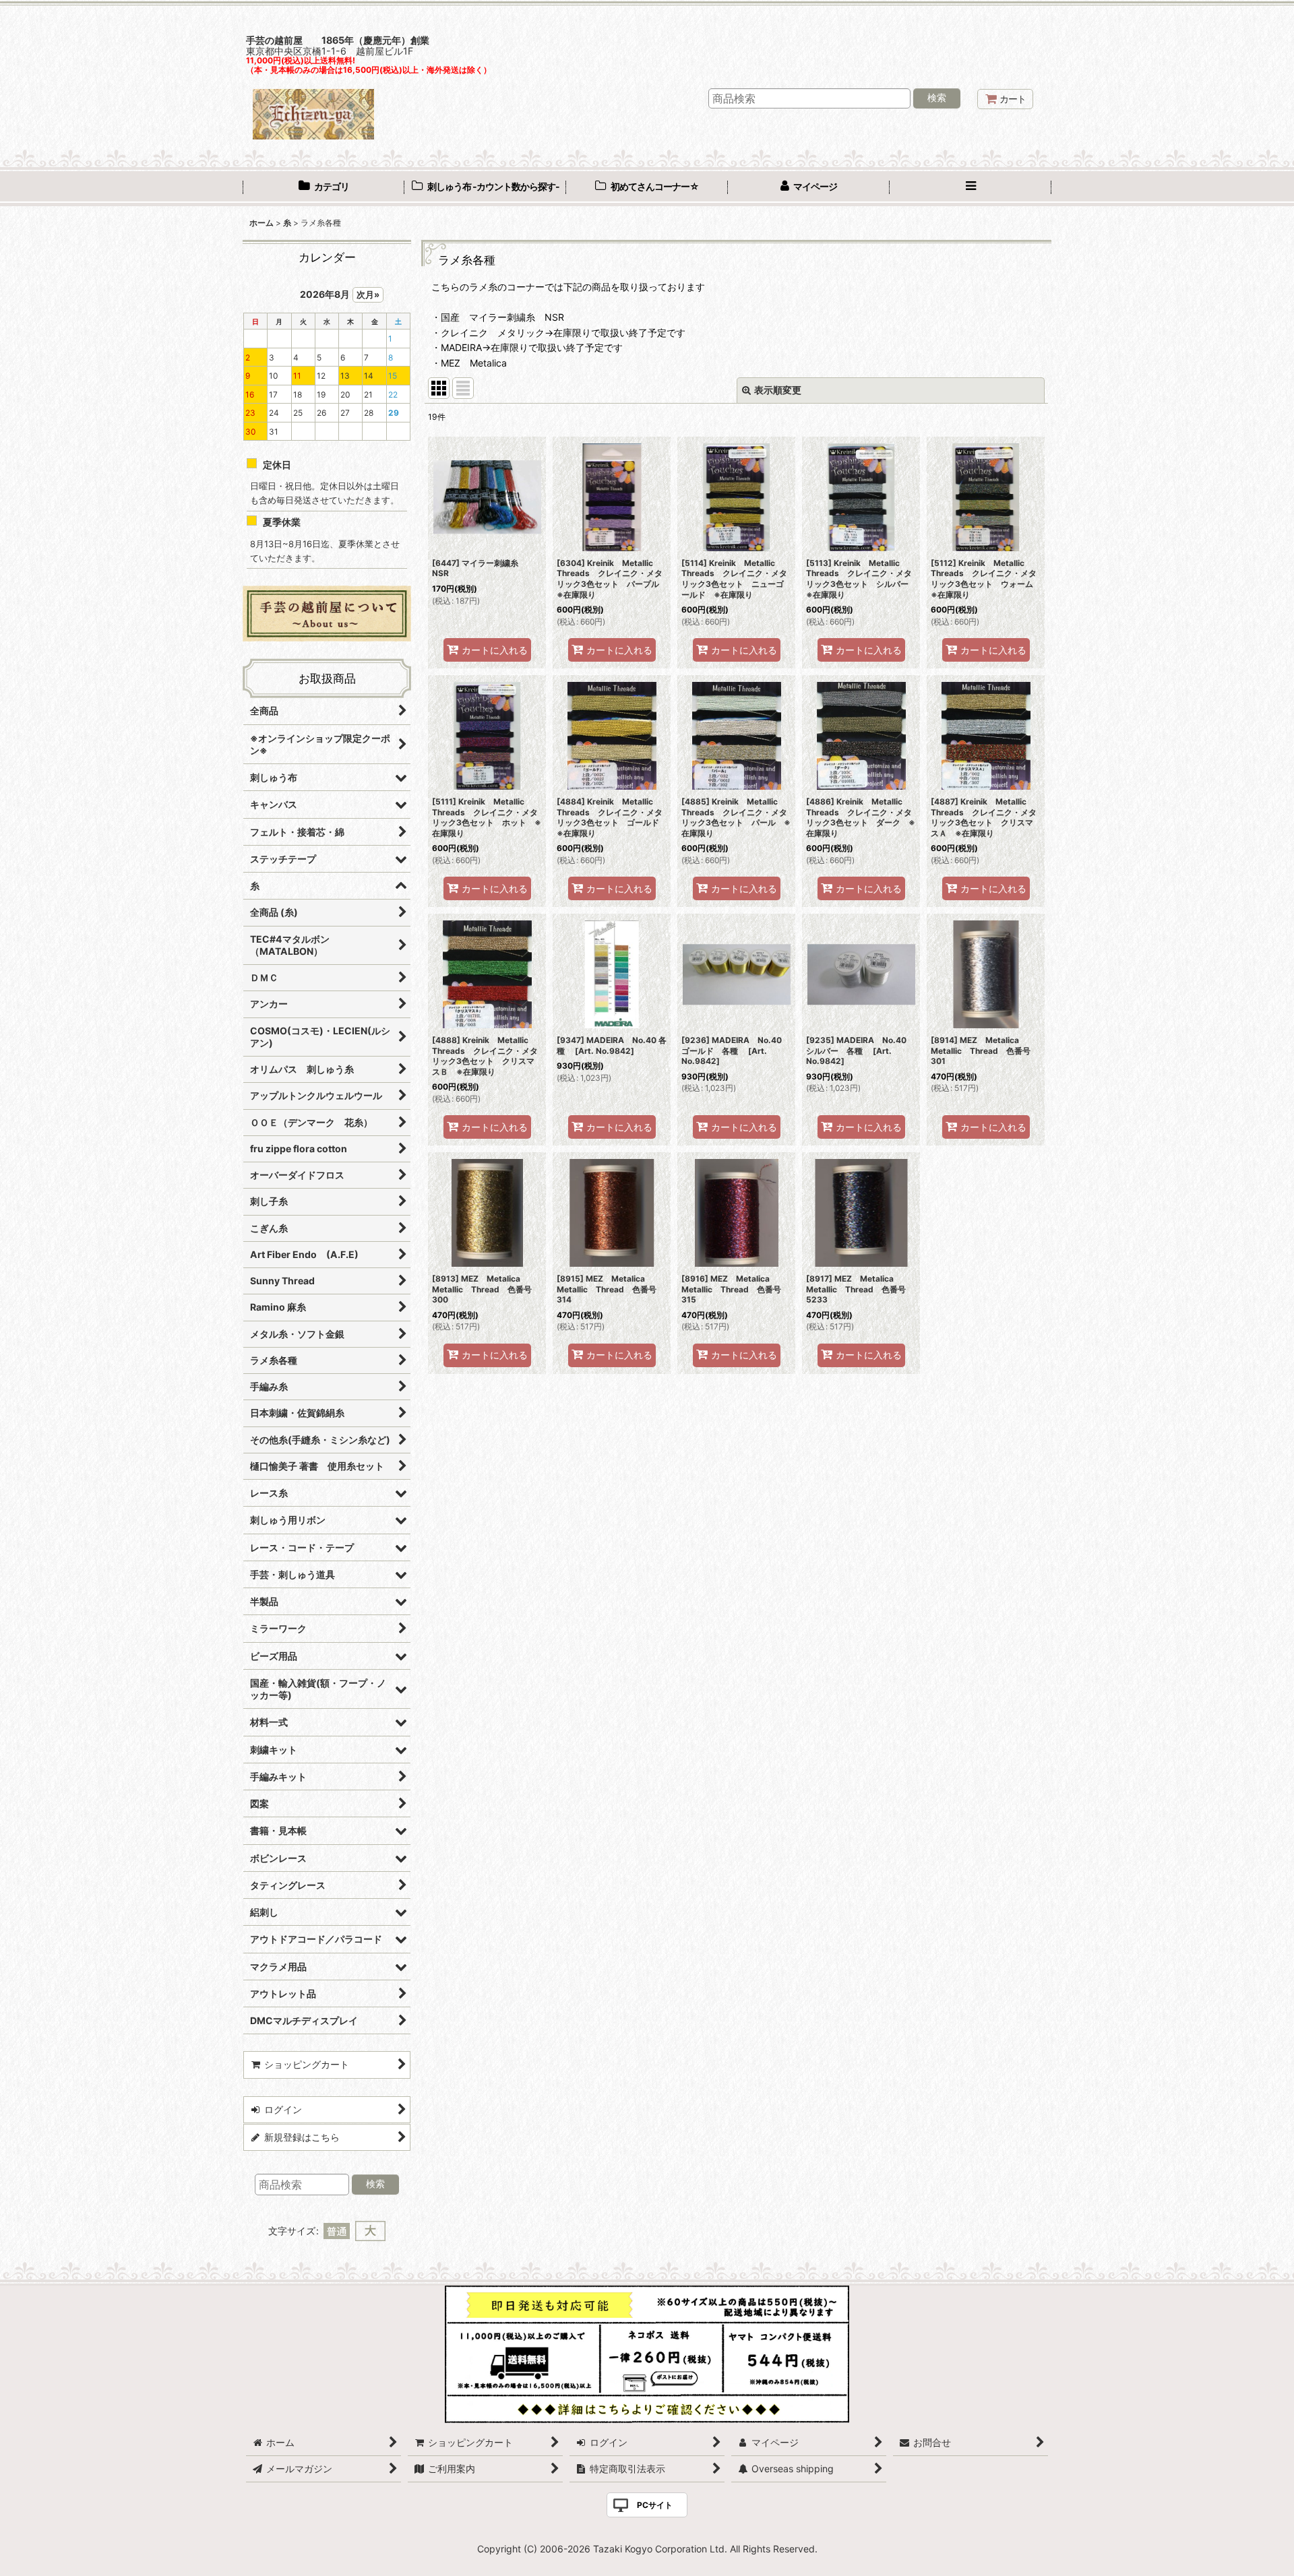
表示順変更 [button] (778, 390)
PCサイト (655, 2505)
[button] (970, 188)
